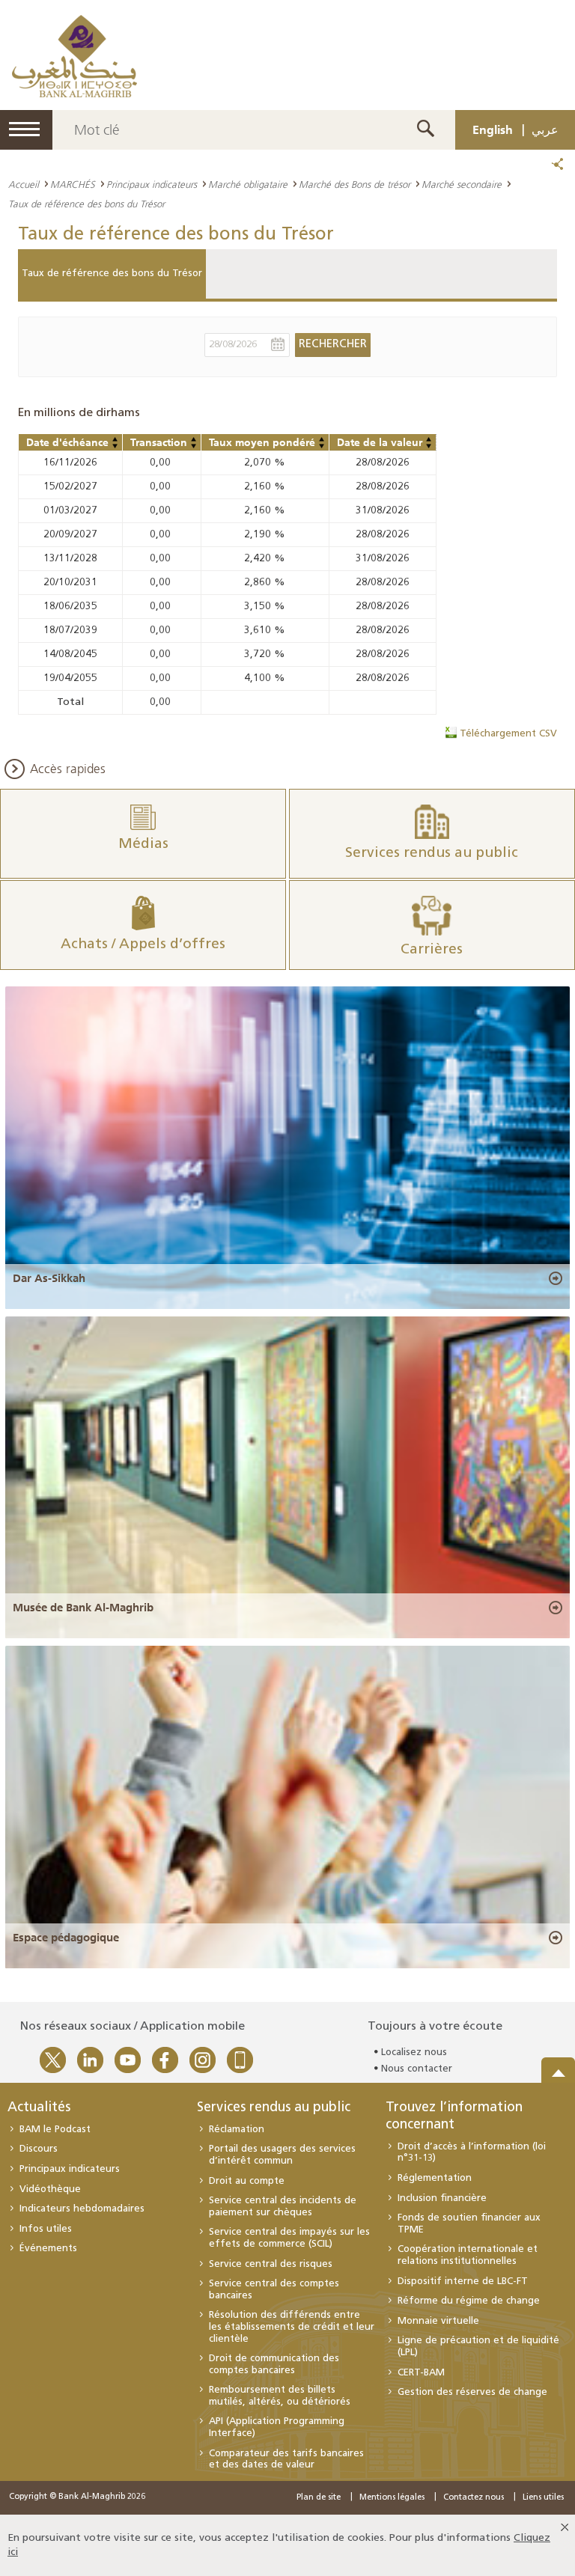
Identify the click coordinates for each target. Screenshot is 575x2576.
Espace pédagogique (66, 1938)
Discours (39, 2149)
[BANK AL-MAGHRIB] (74, 56)
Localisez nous (414, 2052)
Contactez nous (474, 2498)
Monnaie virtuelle (438, 2321)
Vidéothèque (50, 2189)
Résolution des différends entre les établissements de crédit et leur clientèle (292, 2327)
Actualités (39, 2108)
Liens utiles (543, 2498)
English (493, 129)
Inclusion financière (442, 2198)
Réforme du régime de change (469, 2301)
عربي (545, 129)
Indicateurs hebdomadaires (82, 2209)
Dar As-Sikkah (49, 1278)
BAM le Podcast (55, 2130)
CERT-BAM (421, 2373)
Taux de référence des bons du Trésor (112, 274)
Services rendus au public (274, 2108)
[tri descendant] (115, 446)
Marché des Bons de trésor (355, 184)
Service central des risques (271, 2264)
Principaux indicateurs (152, 184)
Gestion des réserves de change (472, 2392)
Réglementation (435, 2178)
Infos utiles (46, 2229)
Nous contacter (417, 2069)
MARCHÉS (73, 184)
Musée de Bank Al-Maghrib (83, 1608)
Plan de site (319, 2498)
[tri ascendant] (115, 439)
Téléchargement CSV (508, 734)
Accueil (24, 184)
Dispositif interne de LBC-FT (463, 2282)
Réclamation (237, 2130)
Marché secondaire (462, 184)
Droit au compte (247, 2181)
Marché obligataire (248, 184)
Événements (48, 2249)
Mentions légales (392, 2498)
